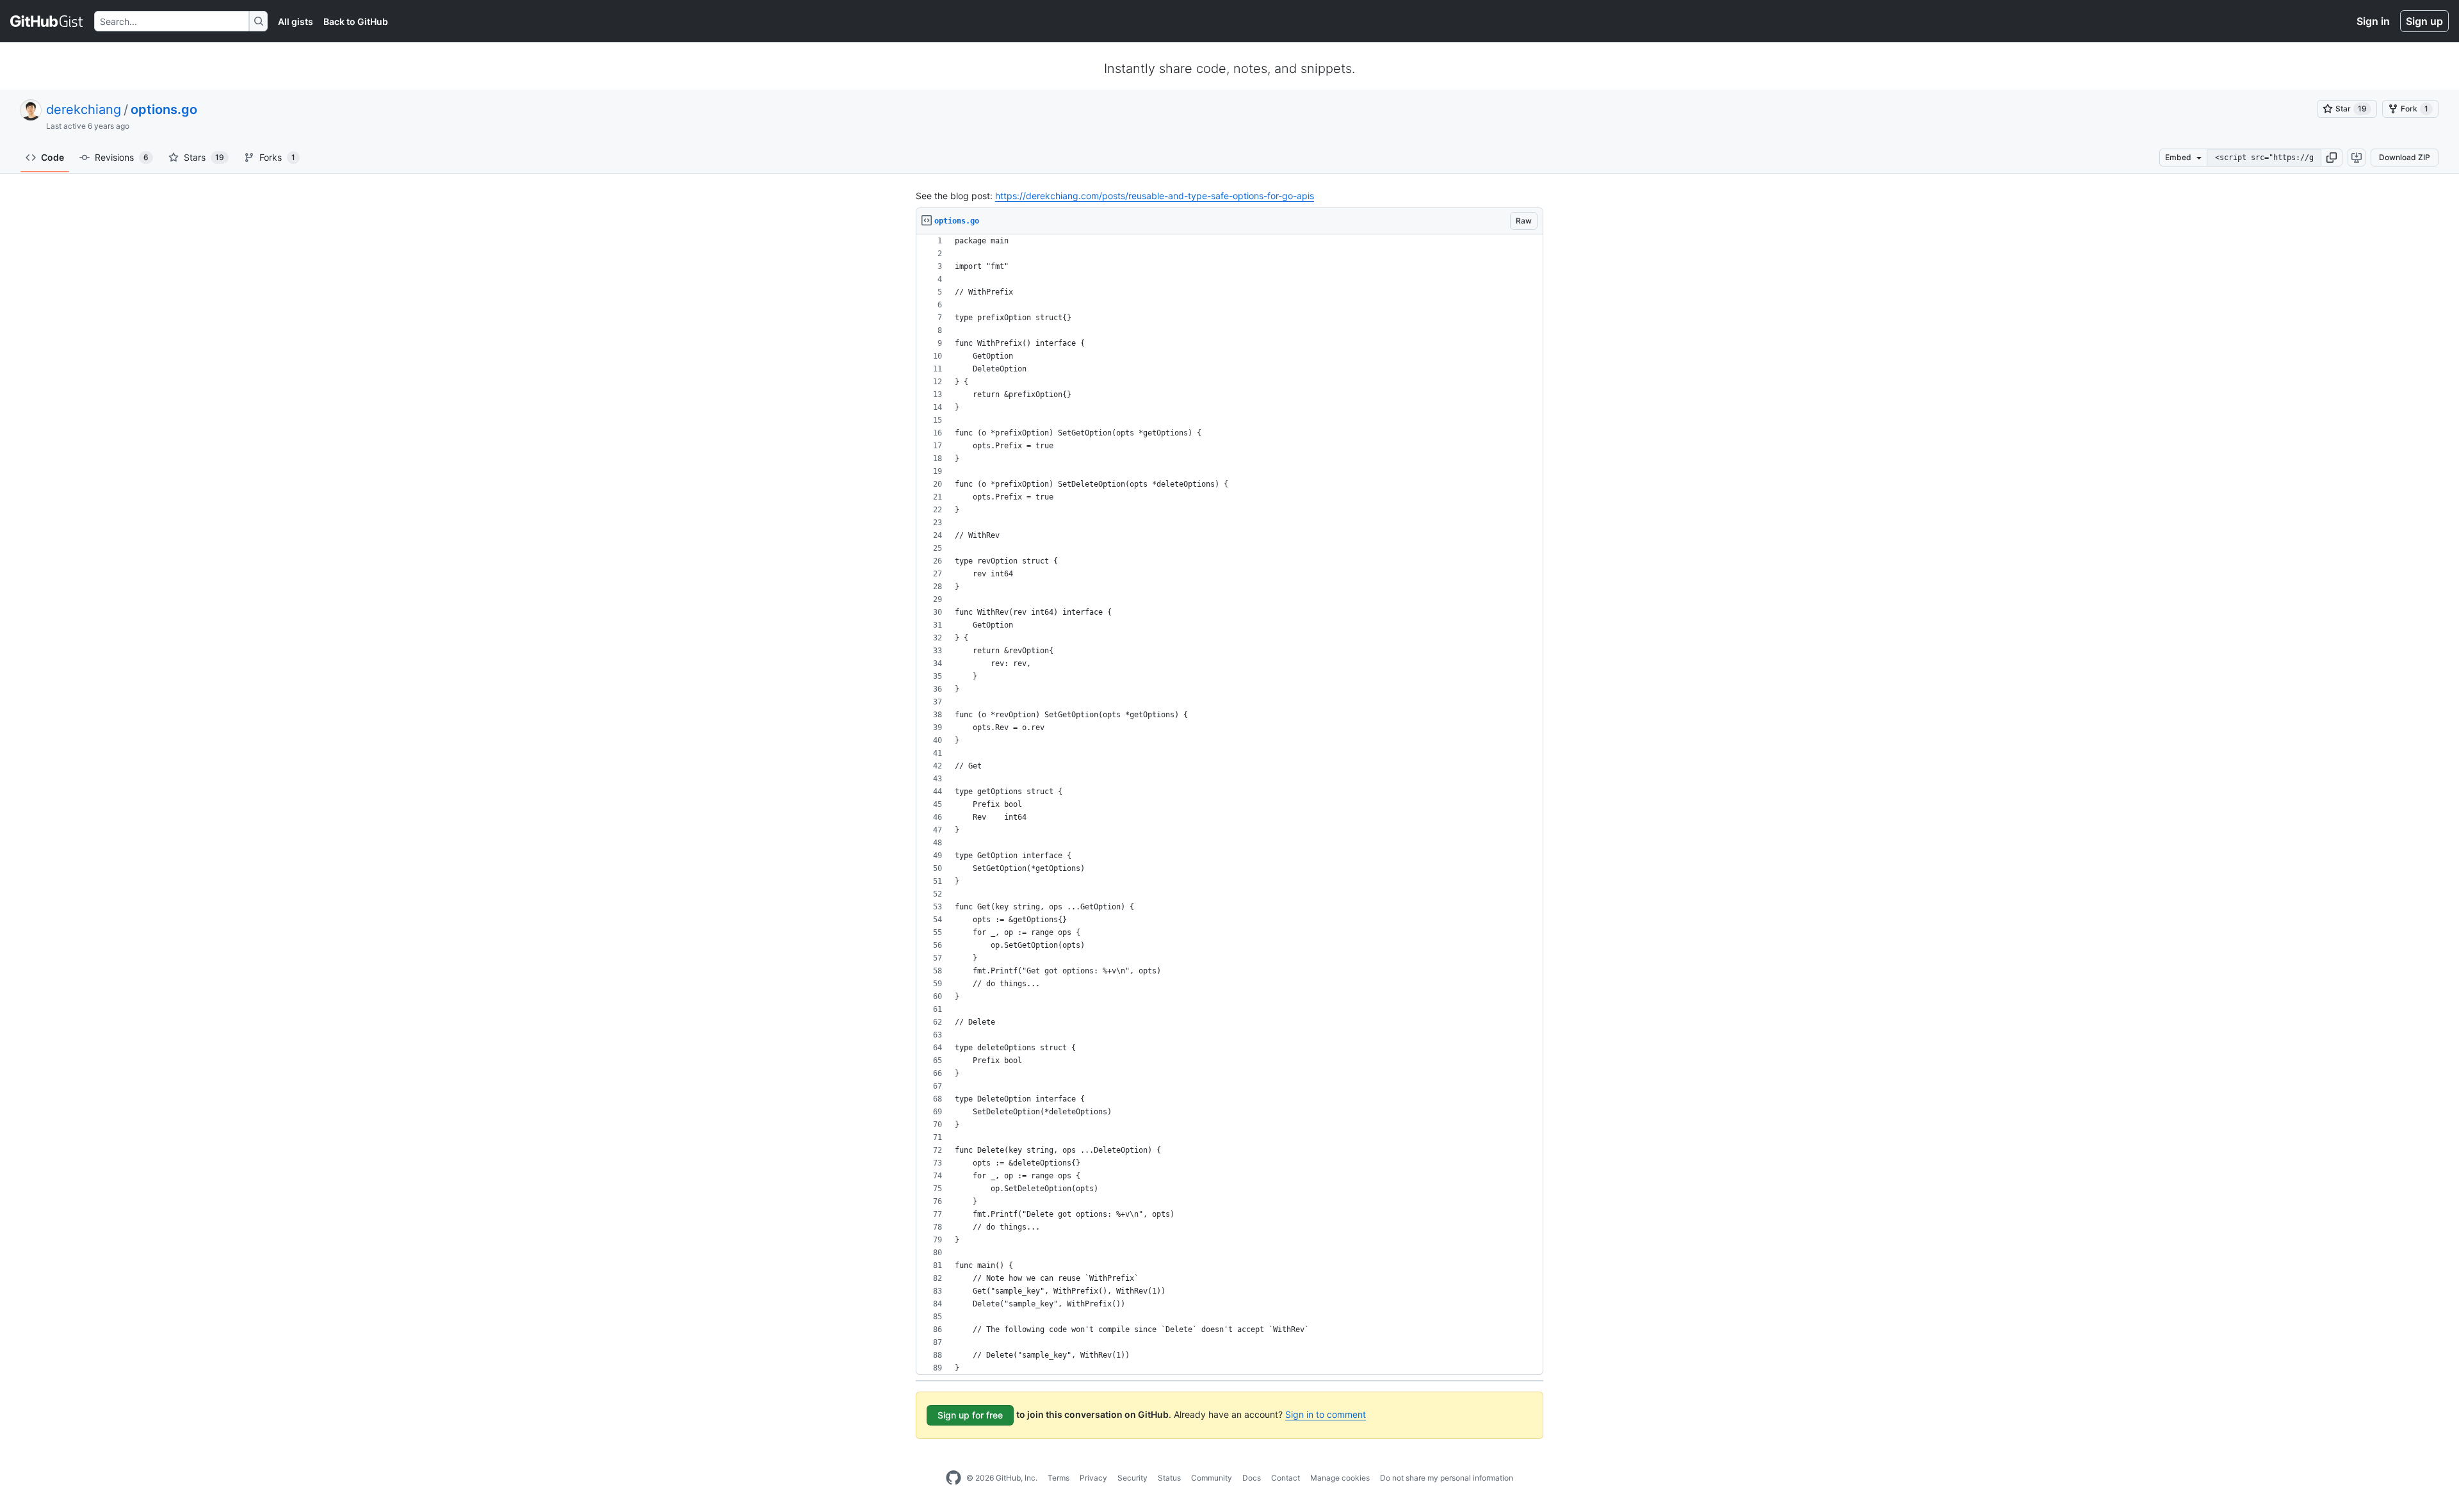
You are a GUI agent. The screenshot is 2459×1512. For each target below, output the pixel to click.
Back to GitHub (356, 21)
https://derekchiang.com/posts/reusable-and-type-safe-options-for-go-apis (1155, 196)
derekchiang (84, 110)
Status (1169, 1478)
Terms (1059, 1478)
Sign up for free (970, 1415)
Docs (1252, 1478)
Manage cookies (1340, 1478)
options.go (164, 110)
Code (53, 157)
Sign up (2424, 21)
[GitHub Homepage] (954, 1478)
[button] (2332, 158)
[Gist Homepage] (47, 21)
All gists (296, 21)
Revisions (122, 157)
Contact (1286, 1478)
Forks (277, 157)
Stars (204, 157)
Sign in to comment (1326, 1414)
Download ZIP (2405, 157)
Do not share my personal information (1447, 1478)
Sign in (2373, 21)
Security (1132, 1478)
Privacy (1093, 1478)
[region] (1229, 805)
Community (1212, 1478)
